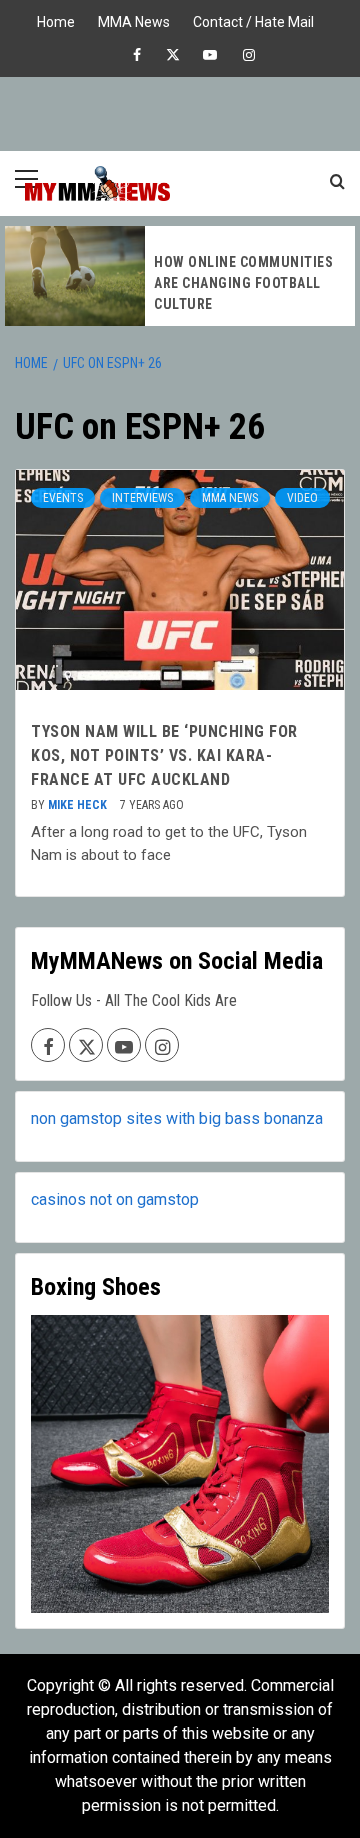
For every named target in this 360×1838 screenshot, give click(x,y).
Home (56, 19)
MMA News (134, 19)
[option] (180, 276)
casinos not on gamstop (115, 1199)
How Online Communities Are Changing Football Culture (243, 283)
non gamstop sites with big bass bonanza (177, 1118)
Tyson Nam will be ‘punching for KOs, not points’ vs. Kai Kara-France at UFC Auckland (164, 755)
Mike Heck (79, 805)
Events (63, 498)
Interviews (142, 498)
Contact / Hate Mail (253, 19)
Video (302, 498)
